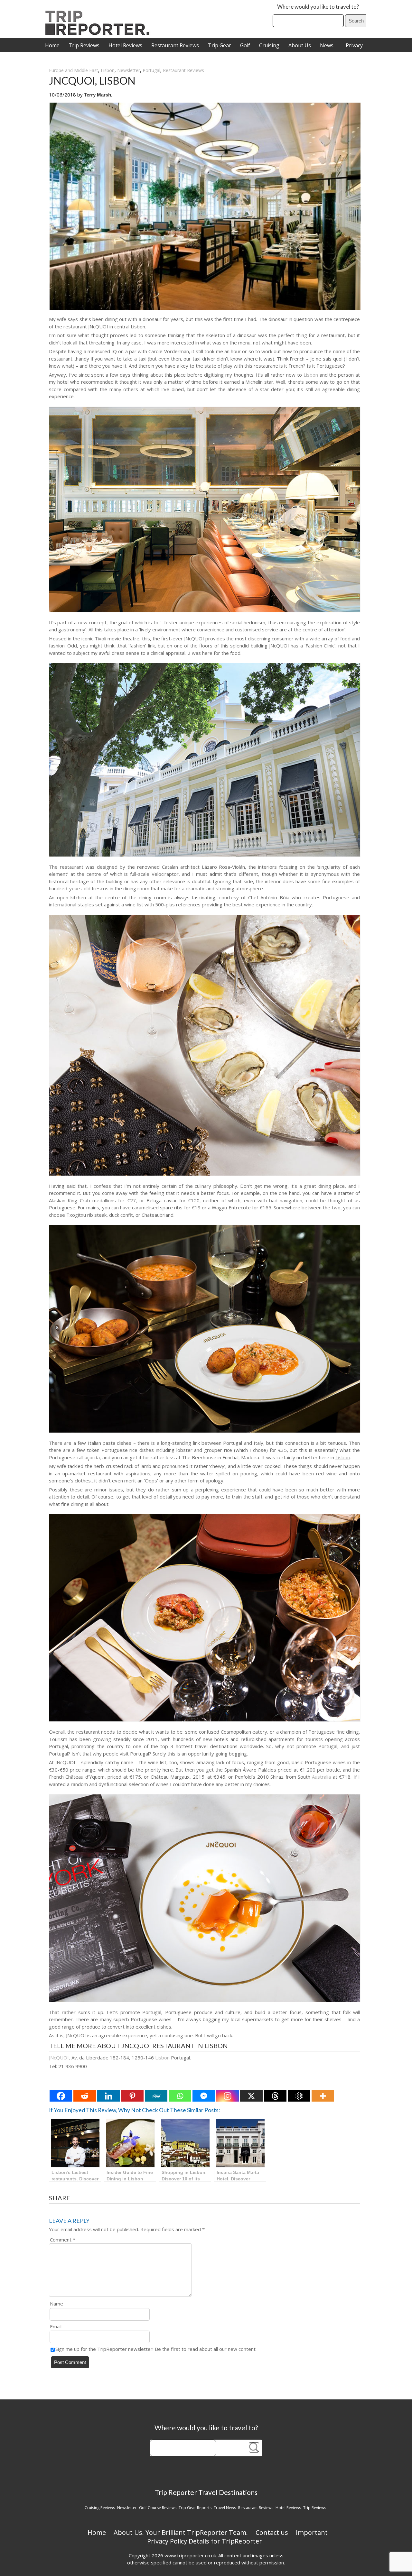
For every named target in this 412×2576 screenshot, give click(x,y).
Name (56, 2304)
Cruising (269, 45)
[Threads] (275, 2096)
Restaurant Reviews (175, 45)
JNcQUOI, (60, 2058)
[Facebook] (61, 2096)
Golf (245, 45)
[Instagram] (228, 2096)
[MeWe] (156, 2096)
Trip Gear (220, 45)
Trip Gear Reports (195, 2508)
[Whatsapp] (180, 2096)
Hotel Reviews (125, 45)
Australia (321, 1777)
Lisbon (108, 70)
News (327, 45)
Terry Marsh (98, 95)
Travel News (225, 2508)
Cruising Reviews (100, 2508)
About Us (300, 45)
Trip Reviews (84, 45)
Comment (63, 2240)
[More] (323, 2096)
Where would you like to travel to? (318, 7)
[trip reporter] (99, 33)
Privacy (354, 45)
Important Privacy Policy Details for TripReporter (238, 2537)
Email (56, 2326)
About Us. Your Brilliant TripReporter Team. (181, 2532)
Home (52, 45)
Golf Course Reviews (158, 2508)
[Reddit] (85, 2096)
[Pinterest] (132, 2096)
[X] (251, 2096)
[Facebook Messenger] (204, 2096)
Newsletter (129, 70)
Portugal (151, 70)
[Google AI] (299, 2096)
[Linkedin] (108, 2096)
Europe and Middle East (74, 70)
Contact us (272, 2532)
